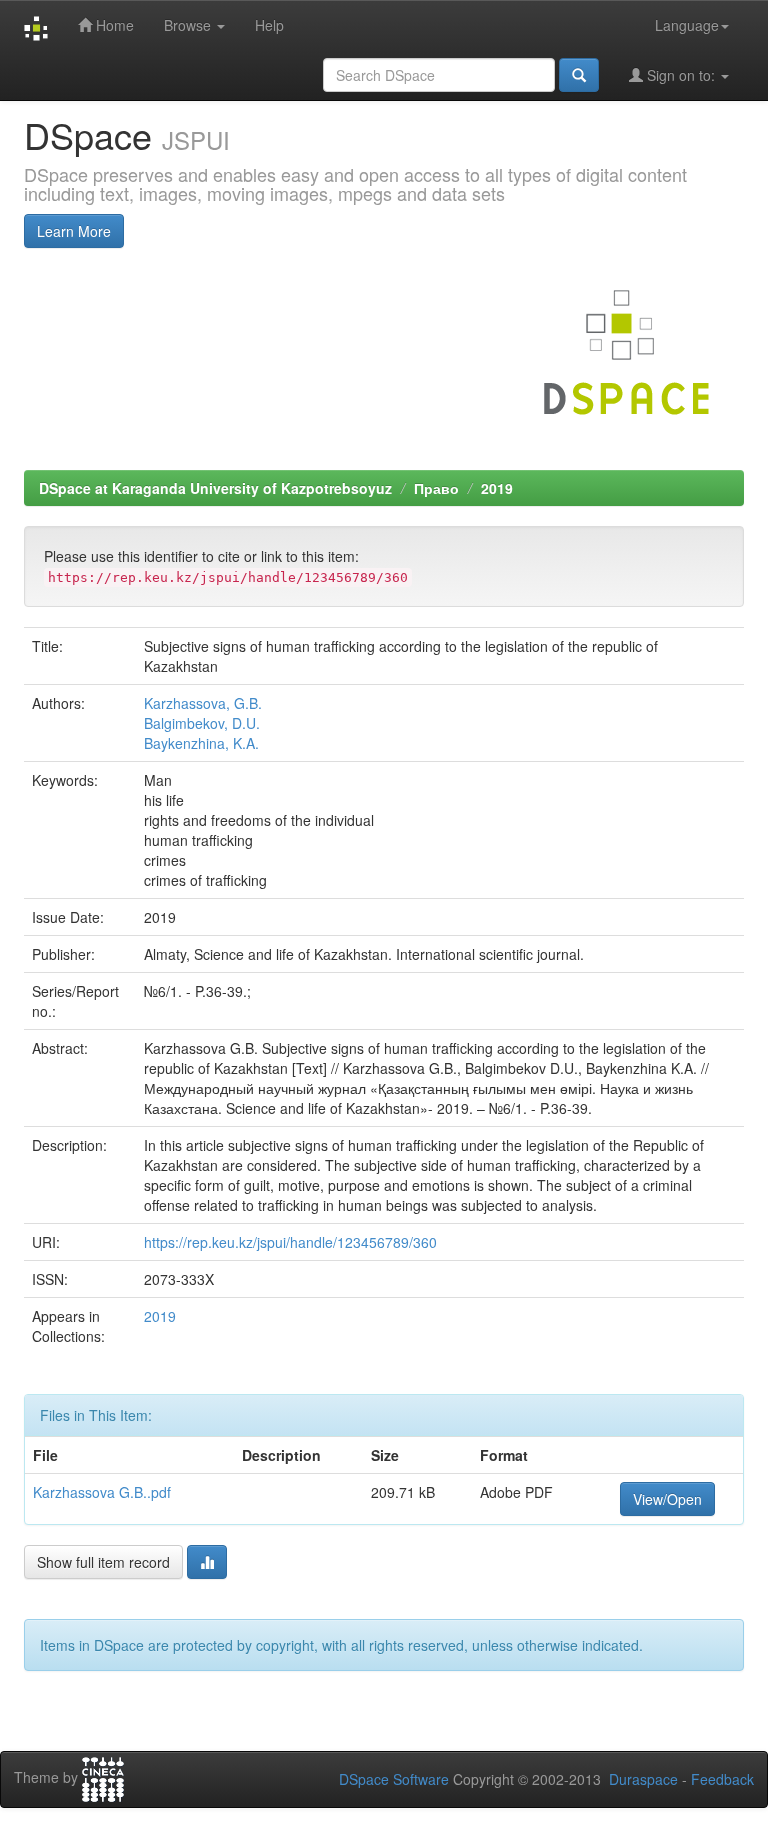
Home (113, 25)
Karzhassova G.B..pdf (102, 1492)
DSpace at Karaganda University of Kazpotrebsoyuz (215, 488)
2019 (497, 488)
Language (687, 25)
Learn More (74, 231)
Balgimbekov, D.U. (202, 723)
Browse (189, 25)
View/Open (667, 1499)
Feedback (722, 1779)
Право (436, 488)
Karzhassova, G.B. (203, 703)
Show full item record (103, 1562)
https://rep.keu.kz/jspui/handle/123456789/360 (290, 1242)
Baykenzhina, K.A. (201, 743)
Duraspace (643, 1779)
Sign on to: (681, 75)
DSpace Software (394, 1779)
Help (269, 25)
